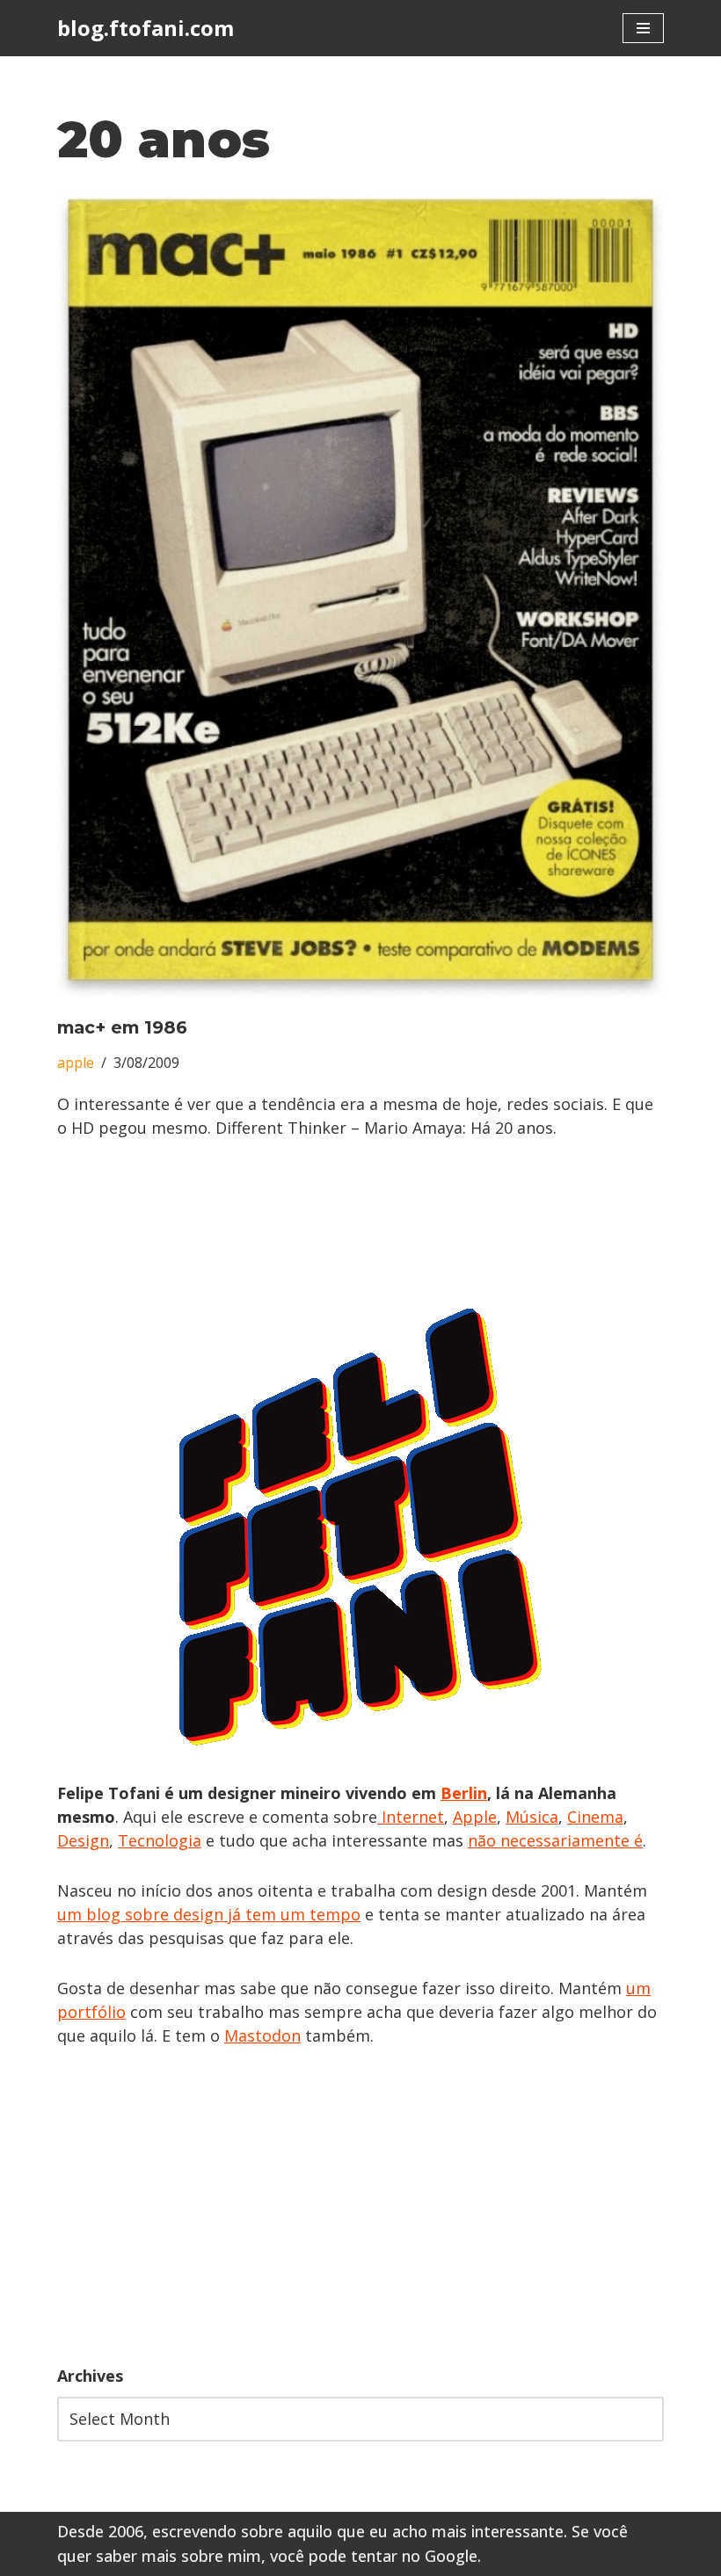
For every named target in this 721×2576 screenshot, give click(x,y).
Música (532, 1817)
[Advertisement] (360, 2206)
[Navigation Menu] (643, 28)
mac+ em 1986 (122, 1027)
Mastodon (262, 2035)
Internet (411, 1817)
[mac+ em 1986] (360, 596)
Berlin (464, 1793)
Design (83, 1840)
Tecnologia (160, 1840)
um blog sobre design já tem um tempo (209, 1914)
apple (76, 1063)
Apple (475, 1817)
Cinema (595, 1817)
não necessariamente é (555, 1840)
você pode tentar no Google (374, 2556)
